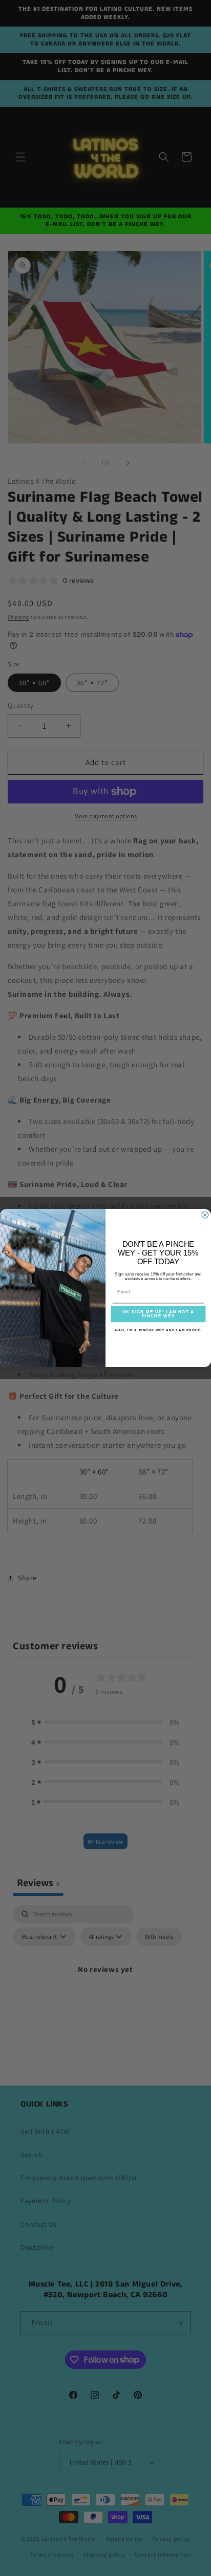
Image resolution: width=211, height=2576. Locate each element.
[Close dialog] (205, 1215)
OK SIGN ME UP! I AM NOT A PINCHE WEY (159, 1314)
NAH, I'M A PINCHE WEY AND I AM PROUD (158, 1330)
